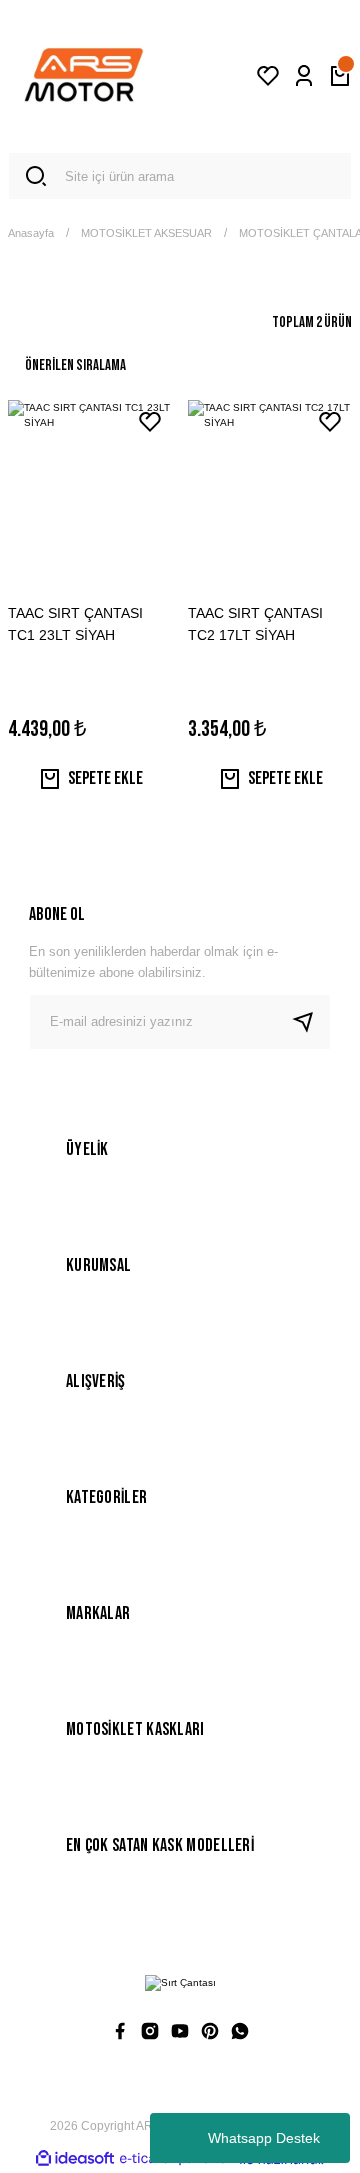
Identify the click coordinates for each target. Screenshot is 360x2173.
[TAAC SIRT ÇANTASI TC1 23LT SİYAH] (90, 477)
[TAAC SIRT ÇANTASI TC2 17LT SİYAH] (270, 477)
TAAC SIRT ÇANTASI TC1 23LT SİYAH (75, 624)
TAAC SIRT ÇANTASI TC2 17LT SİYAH (255, 624)
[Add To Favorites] (150, 422)
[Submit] (311, 1022)
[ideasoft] (75, 2159)
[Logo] (84, 76)
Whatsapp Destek (264, 2138)
